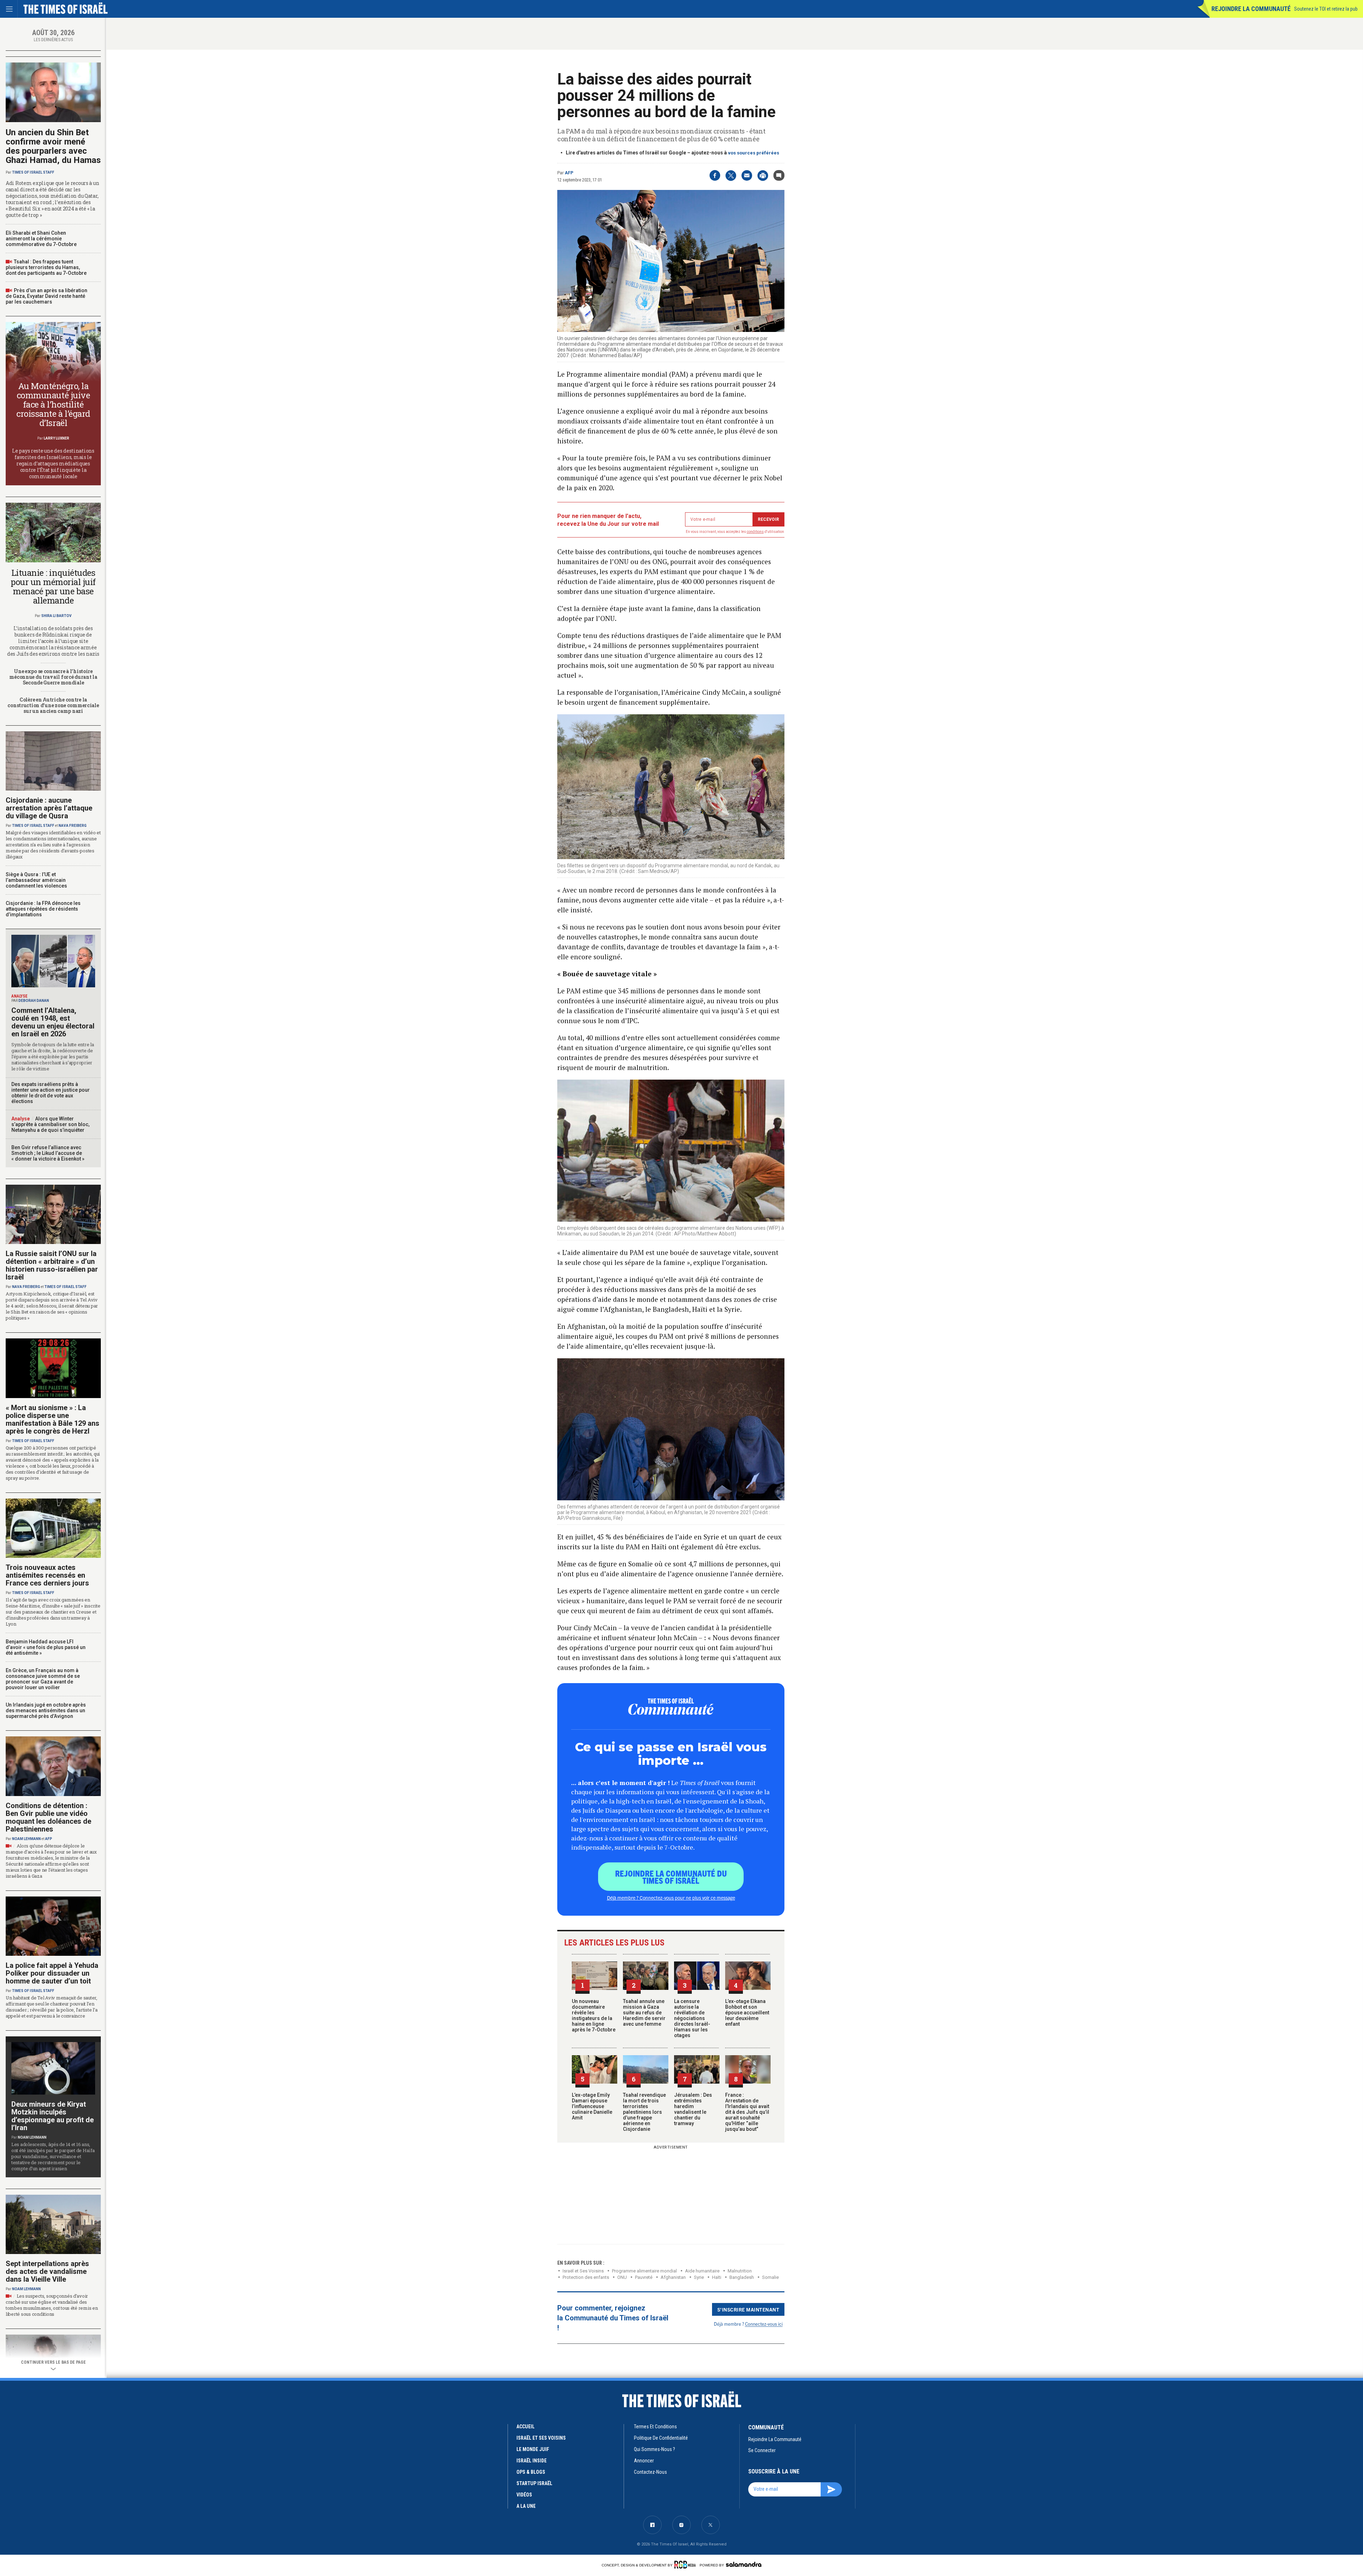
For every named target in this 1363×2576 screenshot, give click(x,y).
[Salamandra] (744, 2564)
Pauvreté (644, 2277)
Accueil (526, 2427)
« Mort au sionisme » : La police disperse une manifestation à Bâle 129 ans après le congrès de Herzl (53, 1419)
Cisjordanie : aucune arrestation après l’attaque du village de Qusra (49, 808)
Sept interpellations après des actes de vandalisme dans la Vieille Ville (47, 2271)
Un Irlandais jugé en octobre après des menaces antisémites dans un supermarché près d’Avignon (46, 1710)
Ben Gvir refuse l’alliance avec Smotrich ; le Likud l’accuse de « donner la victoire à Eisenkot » (48, 1153)
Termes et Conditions (655, 2427)
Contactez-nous (650, 2472)
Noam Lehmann (26, 1839)
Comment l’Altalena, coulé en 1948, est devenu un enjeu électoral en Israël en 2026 (53, 1022)
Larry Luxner (56, 438)
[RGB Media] (686, 2565)
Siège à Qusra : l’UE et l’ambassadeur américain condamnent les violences (36, 880)
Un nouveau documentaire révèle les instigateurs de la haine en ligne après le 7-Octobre (594, 2015)
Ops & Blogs (531, 2472)
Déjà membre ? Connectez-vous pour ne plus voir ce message (671, 1898)
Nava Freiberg (73, 826)
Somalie (770, 2277)
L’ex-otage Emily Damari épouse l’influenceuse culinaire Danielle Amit (592, 2106)
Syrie (699, 2277)
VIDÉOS (524, 2495)
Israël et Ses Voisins (583, 2271)
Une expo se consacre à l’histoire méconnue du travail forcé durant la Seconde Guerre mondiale (53, 677)
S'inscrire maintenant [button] (748, 2309)
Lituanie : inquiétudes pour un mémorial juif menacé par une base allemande (53, 586)
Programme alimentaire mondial (644, 2271)
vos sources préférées (754, 153)
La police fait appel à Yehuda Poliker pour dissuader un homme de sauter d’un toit (52, 1973)
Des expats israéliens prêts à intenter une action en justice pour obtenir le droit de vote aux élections (51, 1093)
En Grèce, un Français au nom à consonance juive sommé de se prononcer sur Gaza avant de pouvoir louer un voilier (43, 1679)
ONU (622, 2277)
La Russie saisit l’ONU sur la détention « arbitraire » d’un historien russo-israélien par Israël (52, 1265)
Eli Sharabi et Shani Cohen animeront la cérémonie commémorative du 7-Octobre (41, 239)
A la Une (526, 2506)
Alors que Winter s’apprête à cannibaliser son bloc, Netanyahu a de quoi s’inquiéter (50, 1124)
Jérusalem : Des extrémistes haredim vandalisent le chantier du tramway (693, 2109)
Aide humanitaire (702, 2271)
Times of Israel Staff (33, 172)
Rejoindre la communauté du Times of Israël (671, 1877)
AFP (569, 173)
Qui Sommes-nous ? (655, 2449)
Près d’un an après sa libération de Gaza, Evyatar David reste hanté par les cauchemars (46, 296)
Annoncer (644, 2461)
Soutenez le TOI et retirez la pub (1326, 9)
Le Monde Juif (533, 2449)
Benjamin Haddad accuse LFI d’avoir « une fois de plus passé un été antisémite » (46, 1647)
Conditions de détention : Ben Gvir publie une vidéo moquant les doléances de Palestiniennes (48, 1817)
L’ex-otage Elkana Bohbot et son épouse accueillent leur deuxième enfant (747, 2013)
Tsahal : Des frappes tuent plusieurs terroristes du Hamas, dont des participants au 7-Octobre (46, 267)
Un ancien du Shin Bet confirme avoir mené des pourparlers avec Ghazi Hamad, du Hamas (53, 146)
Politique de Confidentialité (661, 2438)
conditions (755, 532)
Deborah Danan (34, 1001)
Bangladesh (742, 2277)
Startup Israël (534, 2483)
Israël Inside (532, 2461)
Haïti (717, 2277)
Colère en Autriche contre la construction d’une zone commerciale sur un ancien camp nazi (53, 705)
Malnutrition (740, 2271)
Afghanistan (673, 2277)
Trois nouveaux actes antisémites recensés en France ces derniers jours (47, 1575)
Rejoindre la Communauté (1251, 9)
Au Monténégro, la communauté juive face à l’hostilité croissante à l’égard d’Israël (53, 404)
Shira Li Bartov (56, 616)
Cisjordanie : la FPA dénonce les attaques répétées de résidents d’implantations (43, 909)
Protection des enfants (586, 2277)
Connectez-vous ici (764, 2324)
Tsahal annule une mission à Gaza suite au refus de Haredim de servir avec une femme (644, 2013)
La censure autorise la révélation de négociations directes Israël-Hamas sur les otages (692, 2018)
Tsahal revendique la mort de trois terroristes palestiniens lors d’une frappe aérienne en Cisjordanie (644, 2112)
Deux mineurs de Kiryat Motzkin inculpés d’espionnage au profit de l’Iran (53, 2116)
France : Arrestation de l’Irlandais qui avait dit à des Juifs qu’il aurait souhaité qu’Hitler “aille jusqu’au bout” (747, 2112)
